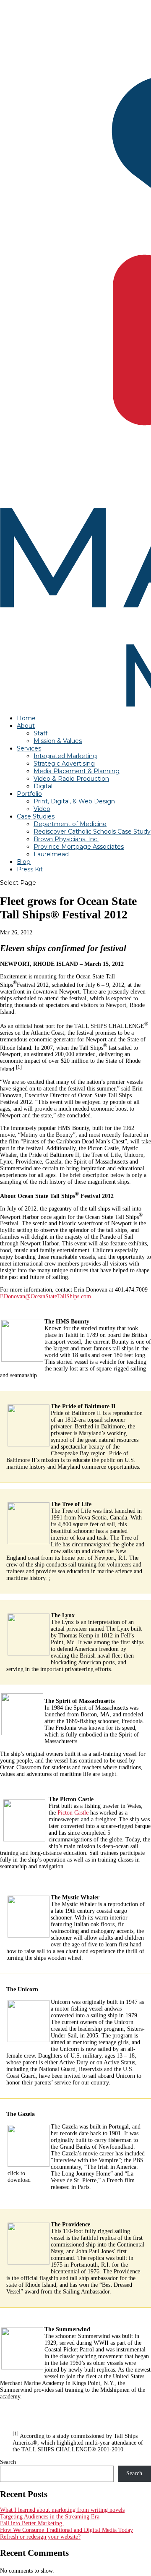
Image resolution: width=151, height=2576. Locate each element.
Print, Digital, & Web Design (74, 801)
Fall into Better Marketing (32, 2523)
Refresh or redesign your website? (40, 2537)
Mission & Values (58, 741)
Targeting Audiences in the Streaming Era (50, 2517)
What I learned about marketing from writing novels (62, 2510)
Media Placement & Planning (77, 771)
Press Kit (30, 869)
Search (8, 2462)
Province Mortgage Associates (79, 847)
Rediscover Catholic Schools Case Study (92, 832)
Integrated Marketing (65, 756)
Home (26, 718)
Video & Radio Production (71, 779)
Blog (24, 862)
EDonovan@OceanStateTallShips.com (46, 1296)
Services (29, 748)
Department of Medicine (70, 824)
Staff (40, 733)
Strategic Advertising (64, 764)
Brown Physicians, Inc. (66, 839)
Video (42, 809)
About (26, 726)
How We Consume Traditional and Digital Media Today (66, 2530)
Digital (43, 786)
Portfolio (29, 794)
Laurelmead (51, 854)
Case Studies (36, 816)
